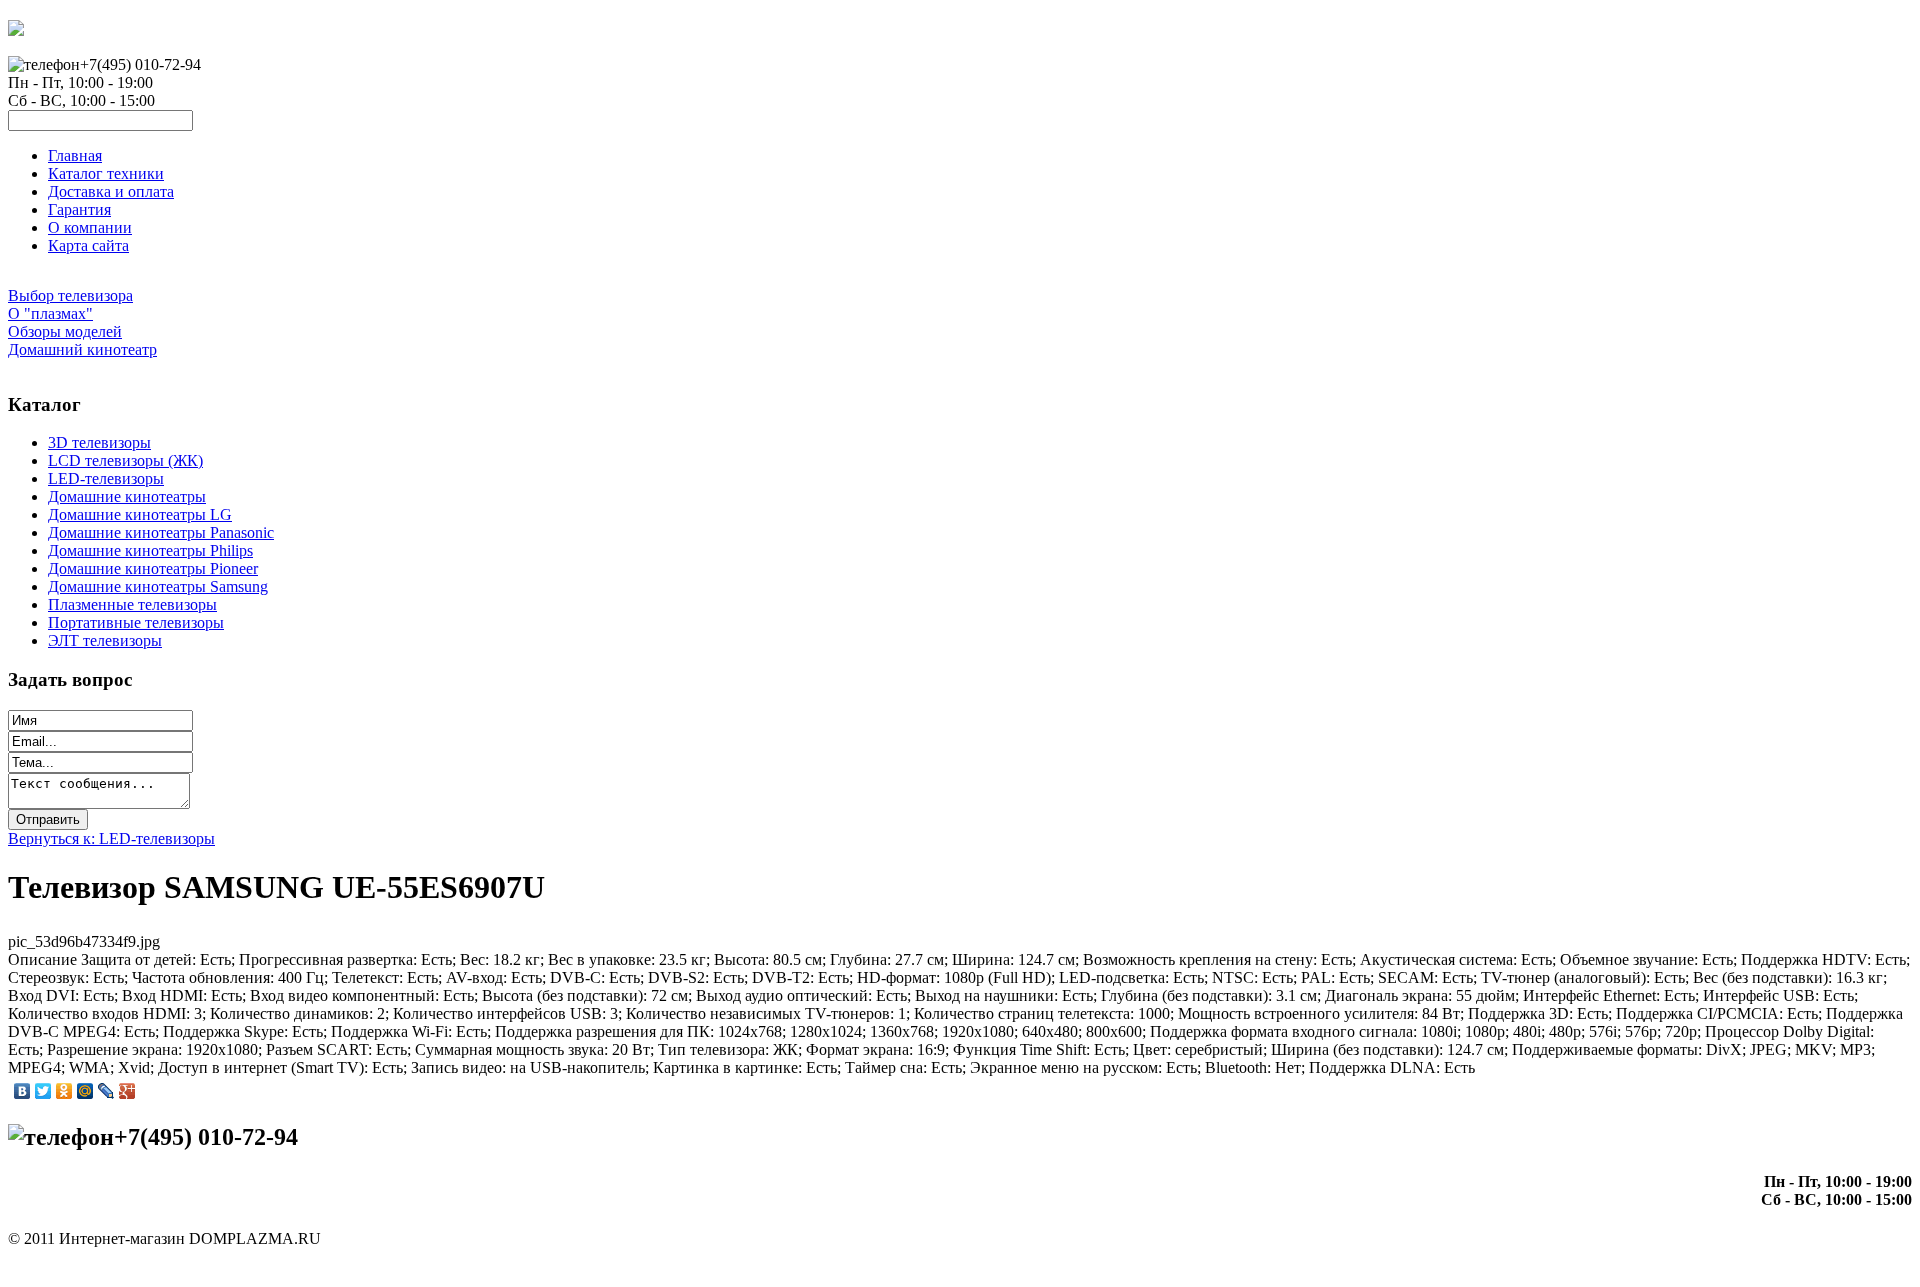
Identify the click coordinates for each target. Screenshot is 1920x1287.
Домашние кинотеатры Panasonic (161, 532)
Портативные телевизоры (136, 622)
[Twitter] (43, 1091)
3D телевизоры (99, 442)
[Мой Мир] (85, 1091)
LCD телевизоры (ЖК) (125, 460)
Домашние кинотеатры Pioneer (153, 568)
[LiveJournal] (106, 1091)
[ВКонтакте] (22, 1091)
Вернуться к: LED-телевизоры (111, 838)
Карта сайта (88, 245)
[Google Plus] (127, 1091)
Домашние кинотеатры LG (140, 514)
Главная (75, 155)
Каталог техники (106, 173)
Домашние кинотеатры (127, 496)
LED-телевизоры (106, 478)
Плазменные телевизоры (132, 604)
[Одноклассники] (64, 1091)
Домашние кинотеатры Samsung (158, 586)
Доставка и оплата (111, 191)
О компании (90, 227)
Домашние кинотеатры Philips (150, 550)
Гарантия (79, 209)
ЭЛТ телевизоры (105, 640)
